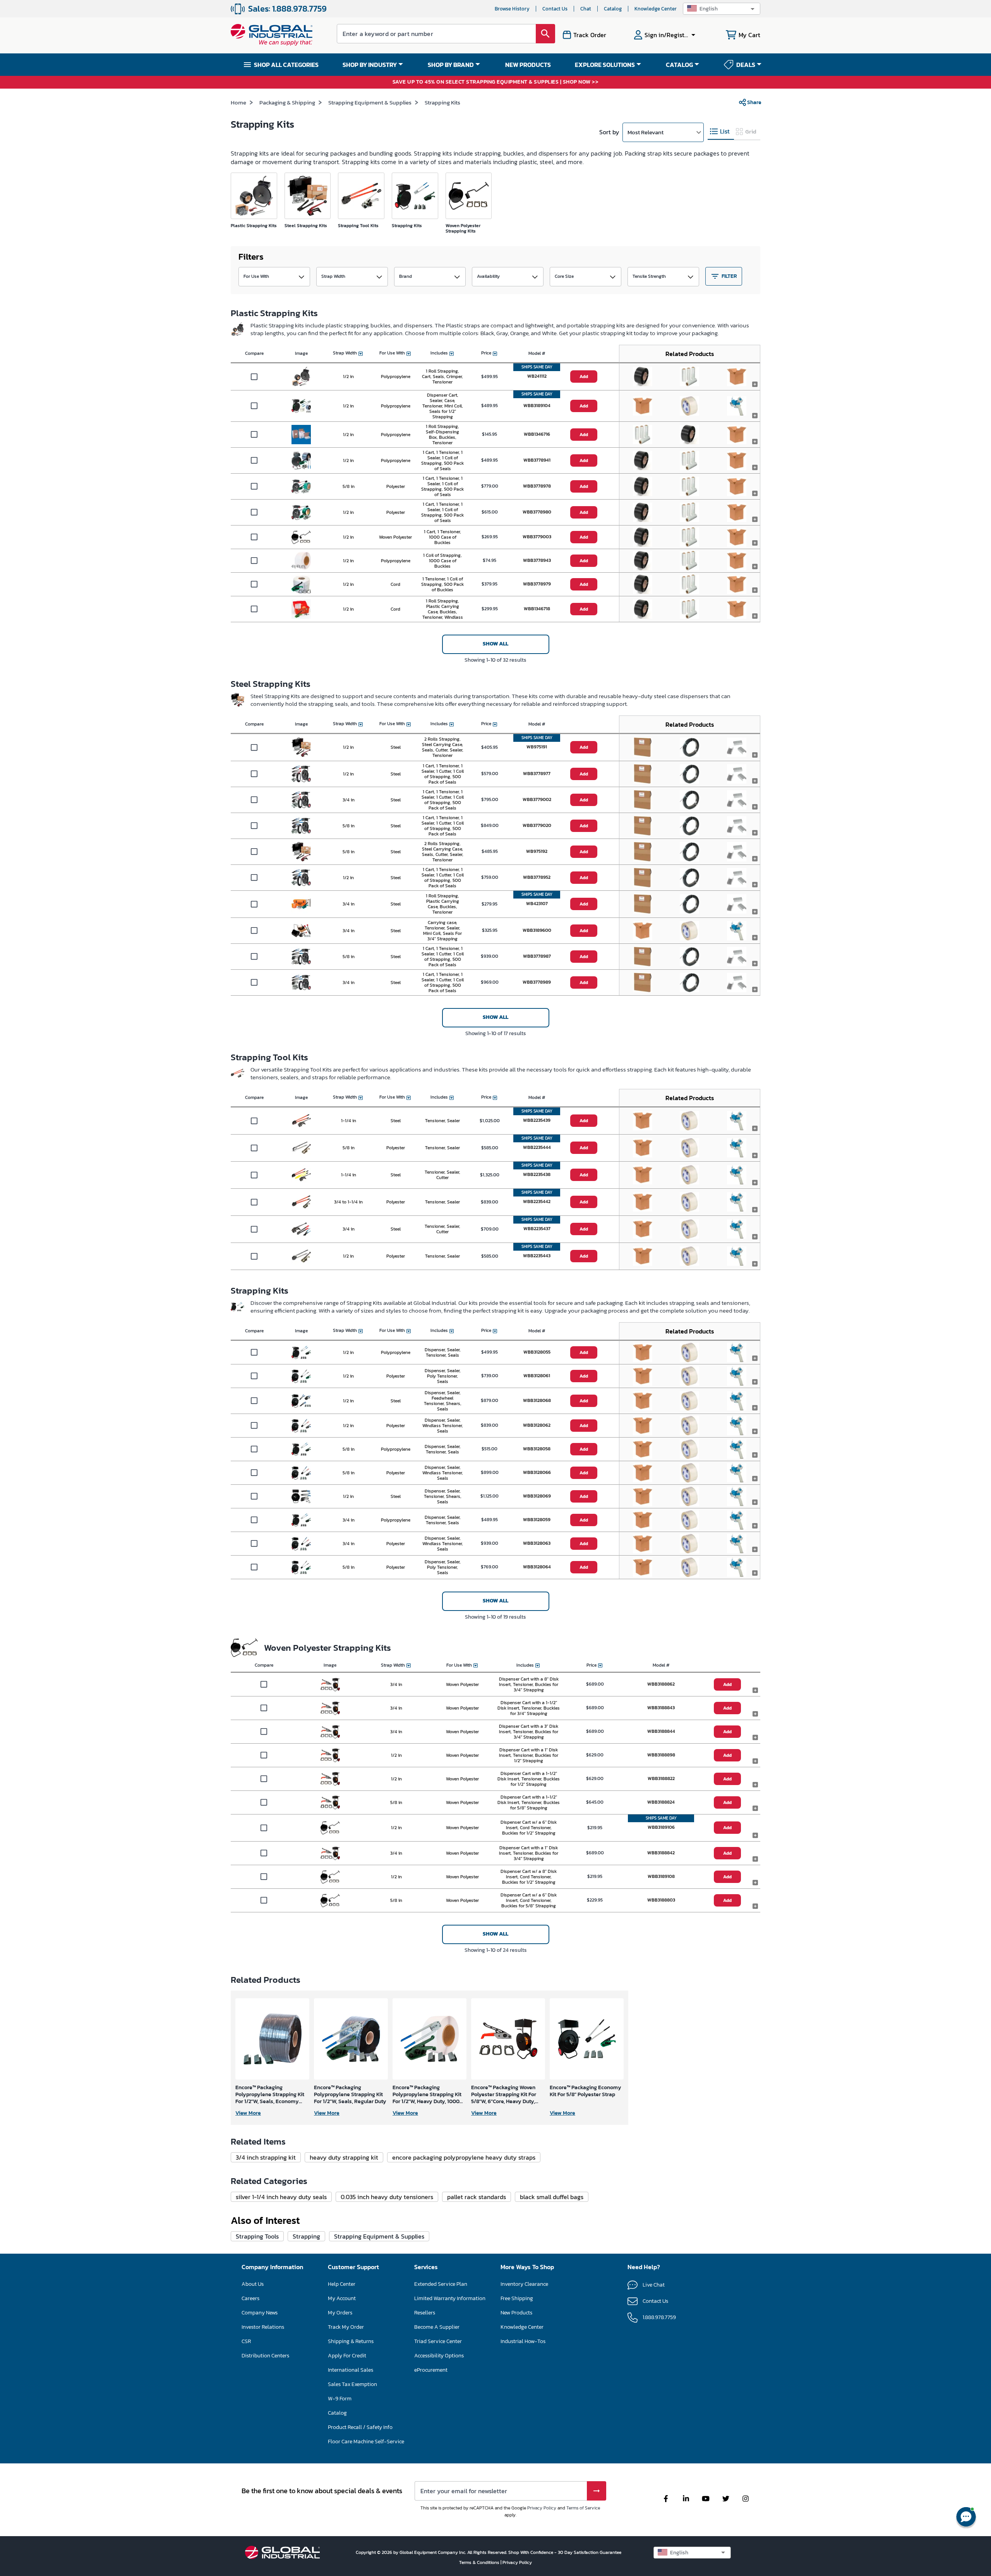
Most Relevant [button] (646, 132)
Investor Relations (263, 2327)
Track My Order (346, 2327)
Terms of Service (583, 2508)
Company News (260, 2313)
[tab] (721, 132)
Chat (586, 9)
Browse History (512, 9)
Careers (250, 2298)
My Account (342, 2298)
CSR (246, 2341)
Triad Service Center (438, 2341)
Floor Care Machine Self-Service (366, 2442)
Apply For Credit (347, 2356)
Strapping (306, 2236)
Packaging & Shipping (287, 102)
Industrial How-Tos (523, 2341)
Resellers (425, 2313)
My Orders (340, 2313)
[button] (722, 9)
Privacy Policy (542, 2508)
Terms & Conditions (480, 2562)
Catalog (613, 9)
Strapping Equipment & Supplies (370, 102)
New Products (516, 2313)
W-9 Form (340, 2399)
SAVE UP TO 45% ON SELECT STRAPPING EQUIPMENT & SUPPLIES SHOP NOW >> (496, 82)
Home (238, 102)
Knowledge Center (656, 9)
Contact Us (555, 9)
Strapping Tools (257, 2236)
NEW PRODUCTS (528, 65)
